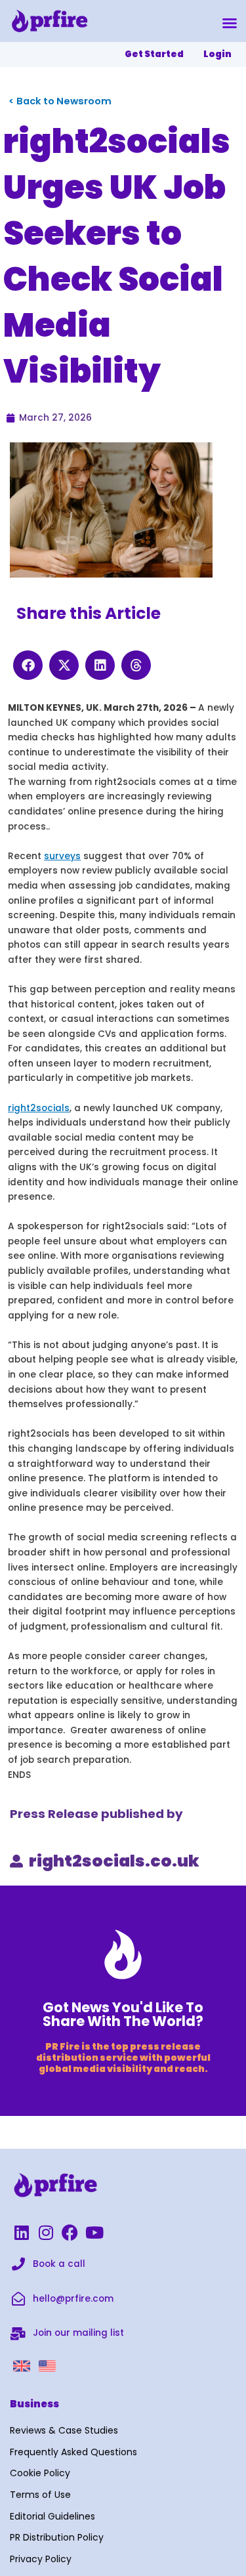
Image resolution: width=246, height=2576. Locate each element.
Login (217, 54)
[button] (230, 23)
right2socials (39, 1108)
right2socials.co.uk (114, 1861)
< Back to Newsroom (60, 101)
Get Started (154, 54)
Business (34, 2404)
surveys (62, 856)
